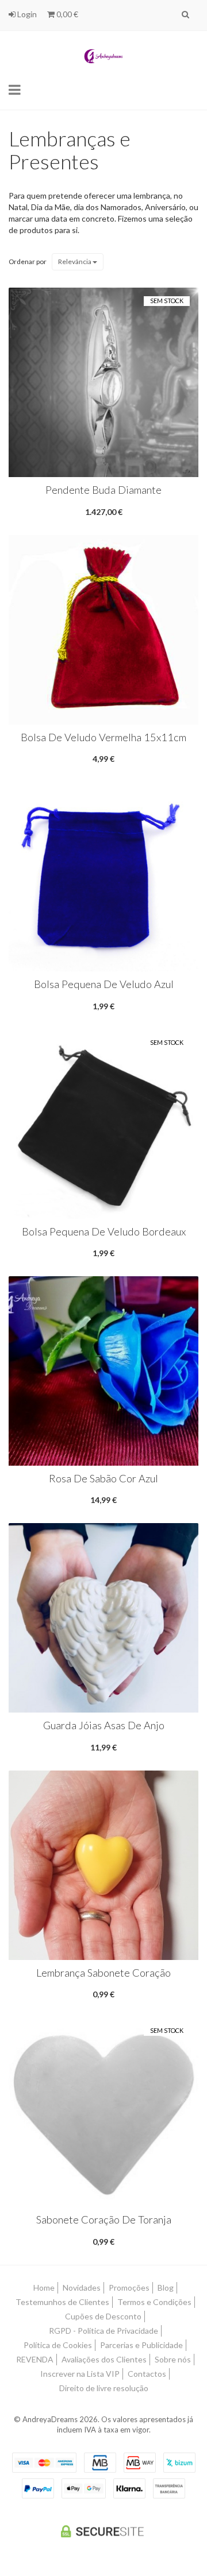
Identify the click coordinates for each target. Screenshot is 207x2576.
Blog (166, 2288)
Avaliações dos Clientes (104, 2359)
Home (44, 2288)
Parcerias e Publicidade (141, 2345)
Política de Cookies (58, 2345)
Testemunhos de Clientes (62, 2302)
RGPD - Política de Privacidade (103, 2331)
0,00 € (66, 14)
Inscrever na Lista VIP (80, 2374)
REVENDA (35, 2359)
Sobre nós (173, 2359)
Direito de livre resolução (104, 2388)
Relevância (75, 262)
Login (26, 14)
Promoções (129, 2288)
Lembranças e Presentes (70, 150)
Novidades (82, 2288)
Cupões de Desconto (103, 2316)
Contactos (147, 2374)
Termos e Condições (154, 2302)
